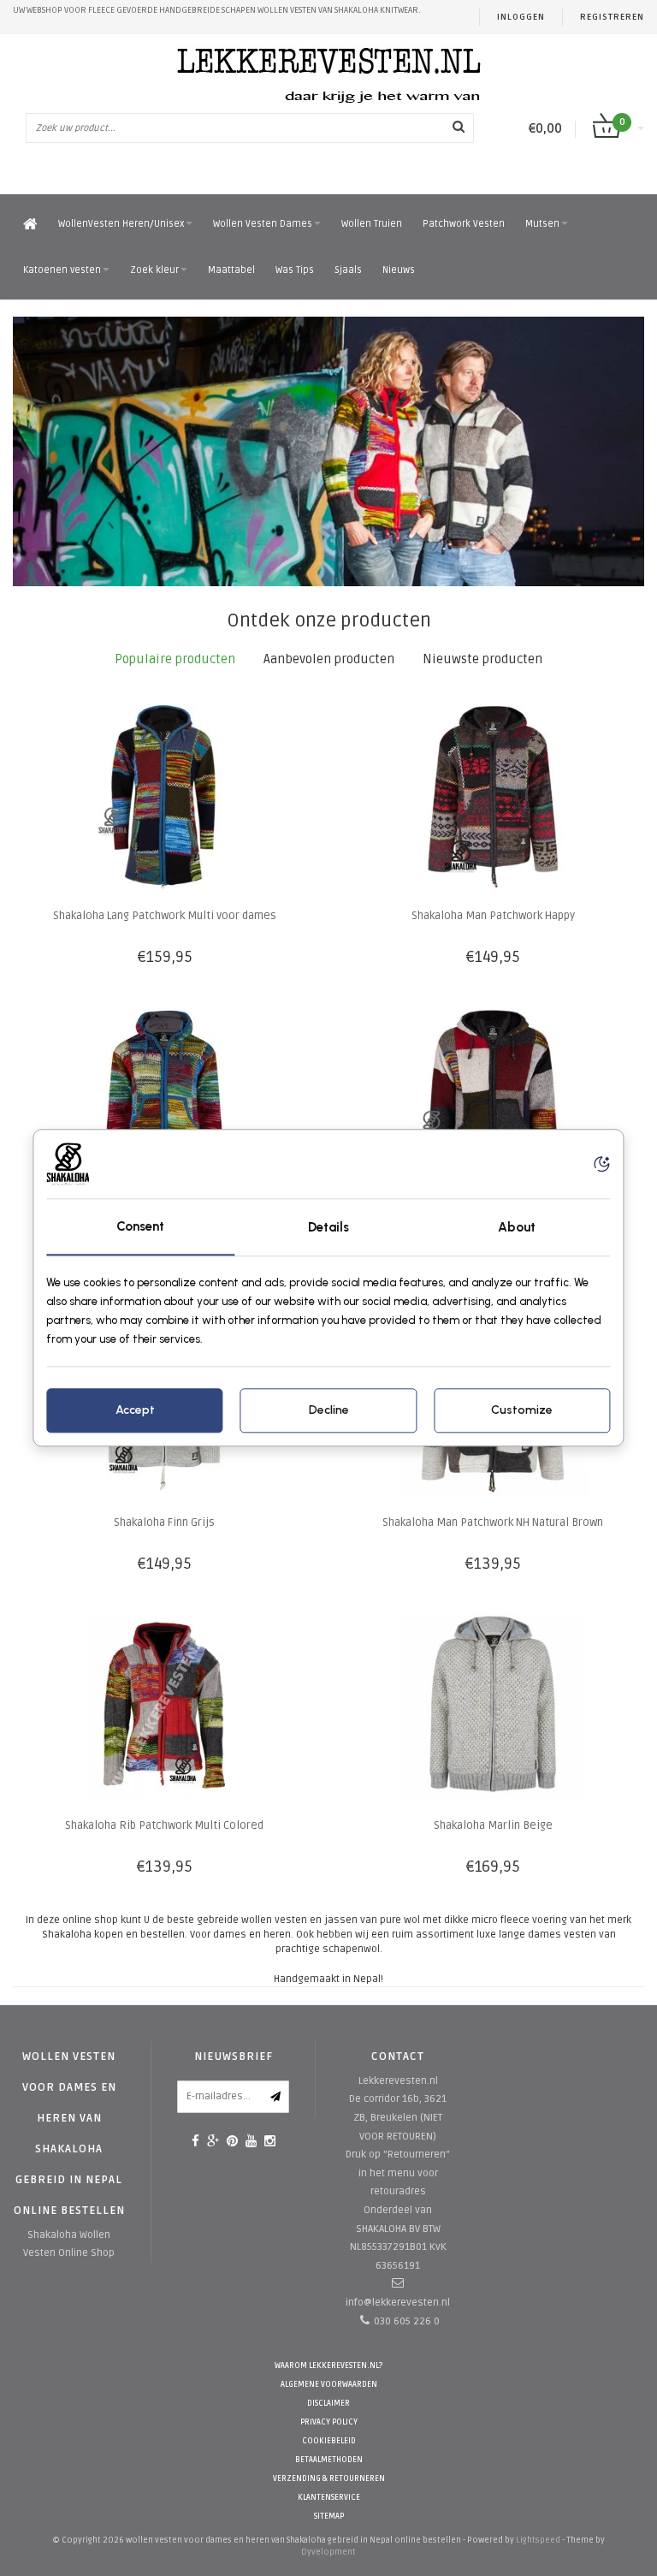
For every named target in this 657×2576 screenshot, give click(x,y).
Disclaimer (328, 2404)
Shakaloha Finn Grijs (164, 1522)
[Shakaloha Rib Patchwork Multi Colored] (165, 1706)
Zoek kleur (154, 270)
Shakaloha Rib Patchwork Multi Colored (164, 1825)
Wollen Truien (372, 224)
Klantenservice (329, 2498)
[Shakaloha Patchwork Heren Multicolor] (493, 1099)
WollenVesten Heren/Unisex (121, 224)
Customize (522, 1411)
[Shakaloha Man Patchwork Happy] (493, 796)
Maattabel (231, 270)
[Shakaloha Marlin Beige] (493, 1706)
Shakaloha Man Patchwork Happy (493, 916)
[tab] (175, 659)
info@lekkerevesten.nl (398, 2303)
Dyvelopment (328, 2552)
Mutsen (542, 224)
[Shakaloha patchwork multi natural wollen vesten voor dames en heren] (328, 451)
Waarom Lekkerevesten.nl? (328, 2366)
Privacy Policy (329, 2422)
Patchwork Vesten (464, 224)
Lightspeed (538, 2540)
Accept (135, 1411)
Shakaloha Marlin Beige (493, 1825)
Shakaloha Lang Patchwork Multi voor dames (165, 916)
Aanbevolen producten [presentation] (329, 659)
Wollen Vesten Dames (263, 224)
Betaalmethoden (329, 2460)
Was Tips (295, 270)
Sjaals (348, 270)
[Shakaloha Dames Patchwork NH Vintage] (165, 1099)
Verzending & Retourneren (329, 2479)
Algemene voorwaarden (329, 2385)
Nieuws (399, 270)
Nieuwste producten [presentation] (482, 659)
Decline (329, 1411)
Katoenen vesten (62, 270)
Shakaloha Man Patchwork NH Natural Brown (493, 1522)
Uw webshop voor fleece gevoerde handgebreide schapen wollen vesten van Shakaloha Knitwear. (217, 10)
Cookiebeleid (329, 2441)
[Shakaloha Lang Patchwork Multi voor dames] (165, 796)
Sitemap (329, 2517)
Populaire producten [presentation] (175, 659)
